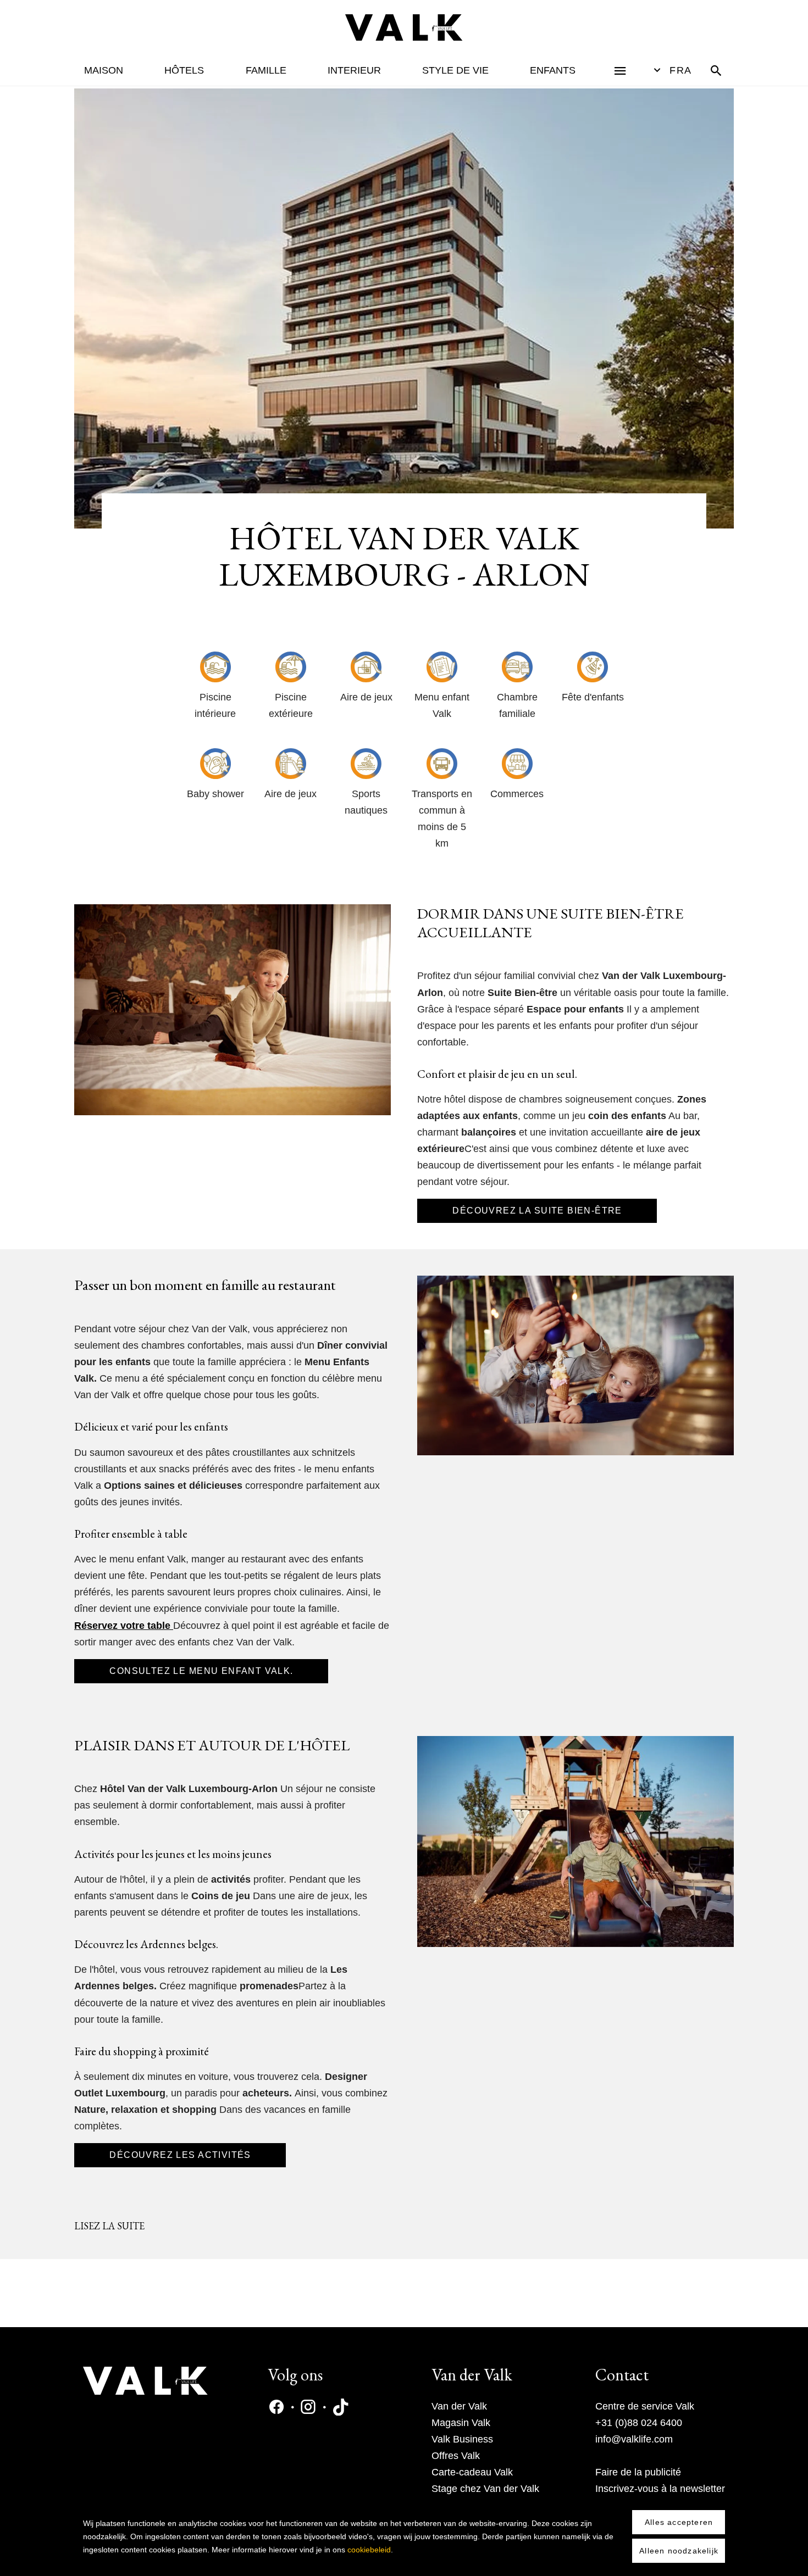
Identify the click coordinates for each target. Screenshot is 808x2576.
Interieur (354, 70)
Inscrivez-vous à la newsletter (660, 2489)
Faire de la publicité (638, 2472)
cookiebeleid (369, 2550)
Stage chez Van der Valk (485, 2489)
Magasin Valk (461, 2423)
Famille (266, 70)
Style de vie (455, 70)
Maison (104, 70)
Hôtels (184, 70)
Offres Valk (456, 2456)
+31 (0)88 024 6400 (639, 2423)
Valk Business (462, 2439)
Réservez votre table (122, 1626)
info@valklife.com (634, 2439)
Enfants (553, 70)
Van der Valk (459, 2406)
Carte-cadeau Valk (472, 2472)
